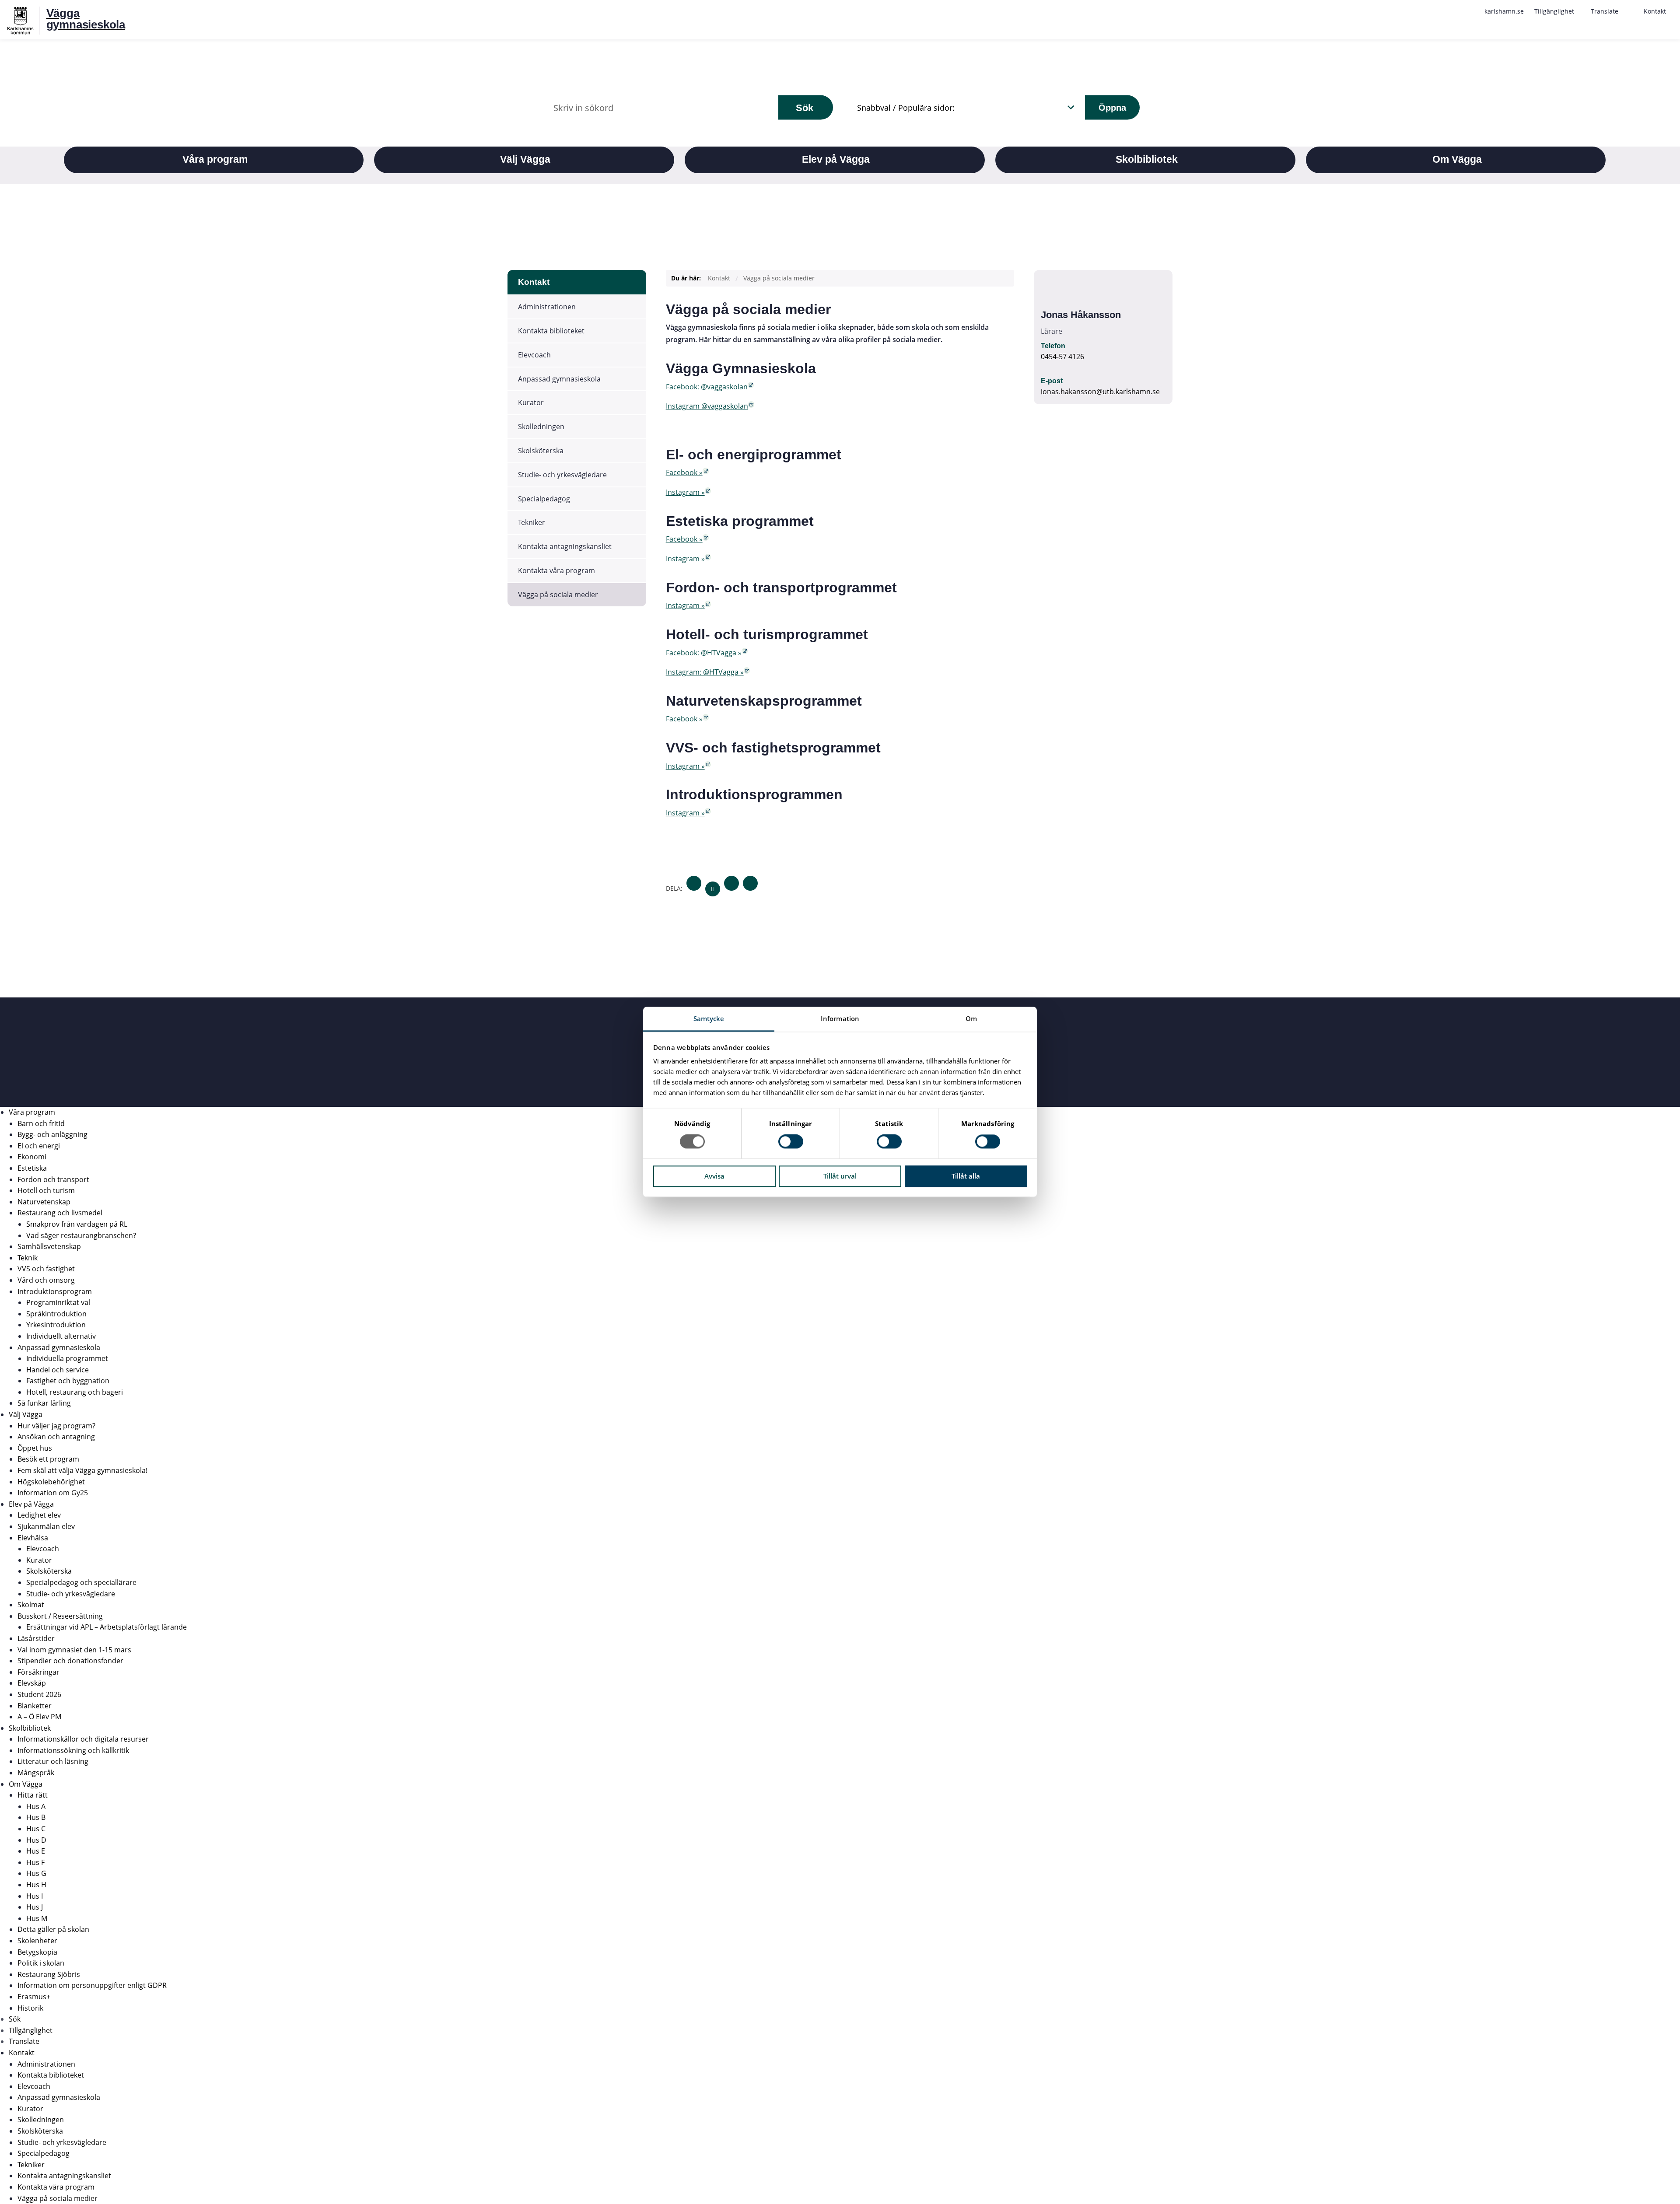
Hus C (36, 1829)
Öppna (1112, 107)
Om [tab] (971, 1018)
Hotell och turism (46, 1190)
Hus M (37, 1918)
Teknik (28, 1258)
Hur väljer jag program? (56, 1426)
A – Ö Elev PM (39, 1717)
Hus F (35, 1862)
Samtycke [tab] (709, 1018)
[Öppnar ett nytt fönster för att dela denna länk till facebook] (694, 883)
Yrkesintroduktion (56, 1325)
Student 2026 (39, 1694)
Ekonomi (32, 1157)
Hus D (36, 1840)
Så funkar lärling (44, 1403)
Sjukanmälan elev (46, 1526)
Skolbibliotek (30, 1728)
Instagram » (685, 492)
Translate (24, 2041)
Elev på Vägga (31, 1504)
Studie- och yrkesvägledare (562, 475)
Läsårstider (36, 1638)
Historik (30, 2008)
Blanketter (35, 1706)
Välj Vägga (26, 1414)
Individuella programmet (67, 1358)
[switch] (791, 1142)
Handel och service (58, 1370)
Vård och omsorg (46, 1280)
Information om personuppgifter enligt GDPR (92, 1985)
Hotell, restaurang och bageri (75, 1392)
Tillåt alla (966, 1176)
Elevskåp (32, 1683)
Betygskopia (37, 1952)
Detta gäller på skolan (53, 1929)
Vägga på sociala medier (558, 595)
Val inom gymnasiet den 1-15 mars (74, 1650)
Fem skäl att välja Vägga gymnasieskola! (82, 1470)
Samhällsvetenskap (49, 1246)
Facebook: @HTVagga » (704, 653)
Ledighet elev (39, 1515)
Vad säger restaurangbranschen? (81, 1235)
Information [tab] (840, 1018)
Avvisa (714, 1176)
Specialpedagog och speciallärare (81, 1582)
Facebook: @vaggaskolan (707, 387)
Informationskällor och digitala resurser (83, 1739)
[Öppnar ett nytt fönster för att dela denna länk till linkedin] (731, 883)
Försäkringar (38, 1672)
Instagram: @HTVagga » (705, 672)
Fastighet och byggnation (68, 1381)
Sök (805, 107)
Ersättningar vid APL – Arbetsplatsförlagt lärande (107, 1627)
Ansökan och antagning (56, 1437)
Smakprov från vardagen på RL (77, 1224)
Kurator (531, 402)
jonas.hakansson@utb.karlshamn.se (1100, 392)
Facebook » (684, 472)
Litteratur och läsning (53, 1761)
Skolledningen (541, 427)
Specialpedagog (544, 499)
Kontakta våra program (556, 570)
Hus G (36, 1873)
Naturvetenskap (44, 1202)
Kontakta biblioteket (551, 331)
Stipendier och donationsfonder (70, 1661)
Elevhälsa (33, 1538)
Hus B (36, 1817)
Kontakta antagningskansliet (565, 546)
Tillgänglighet (31, 2030)
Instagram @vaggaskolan (707, 406)
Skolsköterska (541, 451)
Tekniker (532, 522)
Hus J (35, 1907)
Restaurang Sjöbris (49, 1974)
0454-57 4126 (1062, 357)
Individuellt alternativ (61, 1336)
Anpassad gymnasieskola (559, 379)
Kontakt (534, 282)
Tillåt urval (840, 1176)
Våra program (32, 1112)
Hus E (36, 1851)
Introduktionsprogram (55, 1291)
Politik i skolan (41, 1963)
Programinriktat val (58, 1302)
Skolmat (31, 1605)
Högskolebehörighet (51, 1482)
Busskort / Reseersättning (60, 1616)
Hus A (36, 1806)
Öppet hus (35, 1448)
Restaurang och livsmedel (60, 1213)
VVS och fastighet (46, 1269)
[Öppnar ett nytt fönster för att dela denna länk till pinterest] (750, 883)
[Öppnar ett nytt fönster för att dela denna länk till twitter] (713, 889)
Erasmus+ (34, 1997)
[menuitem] (1504, 11)
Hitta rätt (33, 1795)
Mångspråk (36, 1773)
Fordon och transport (53, 1179)
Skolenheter (37, 1941)
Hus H (36, 1885)
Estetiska (32, 1168)
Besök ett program (48, 1459)
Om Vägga (26, 1784)
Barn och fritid (41, 1123)
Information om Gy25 (53, 1493)
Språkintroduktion (56, 1314)
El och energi (39, 1146)
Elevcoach (534, 355)
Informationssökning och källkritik (73, 1750)
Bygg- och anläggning (52, 1134)
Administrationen (547, 307)
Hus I (35, 1896)
